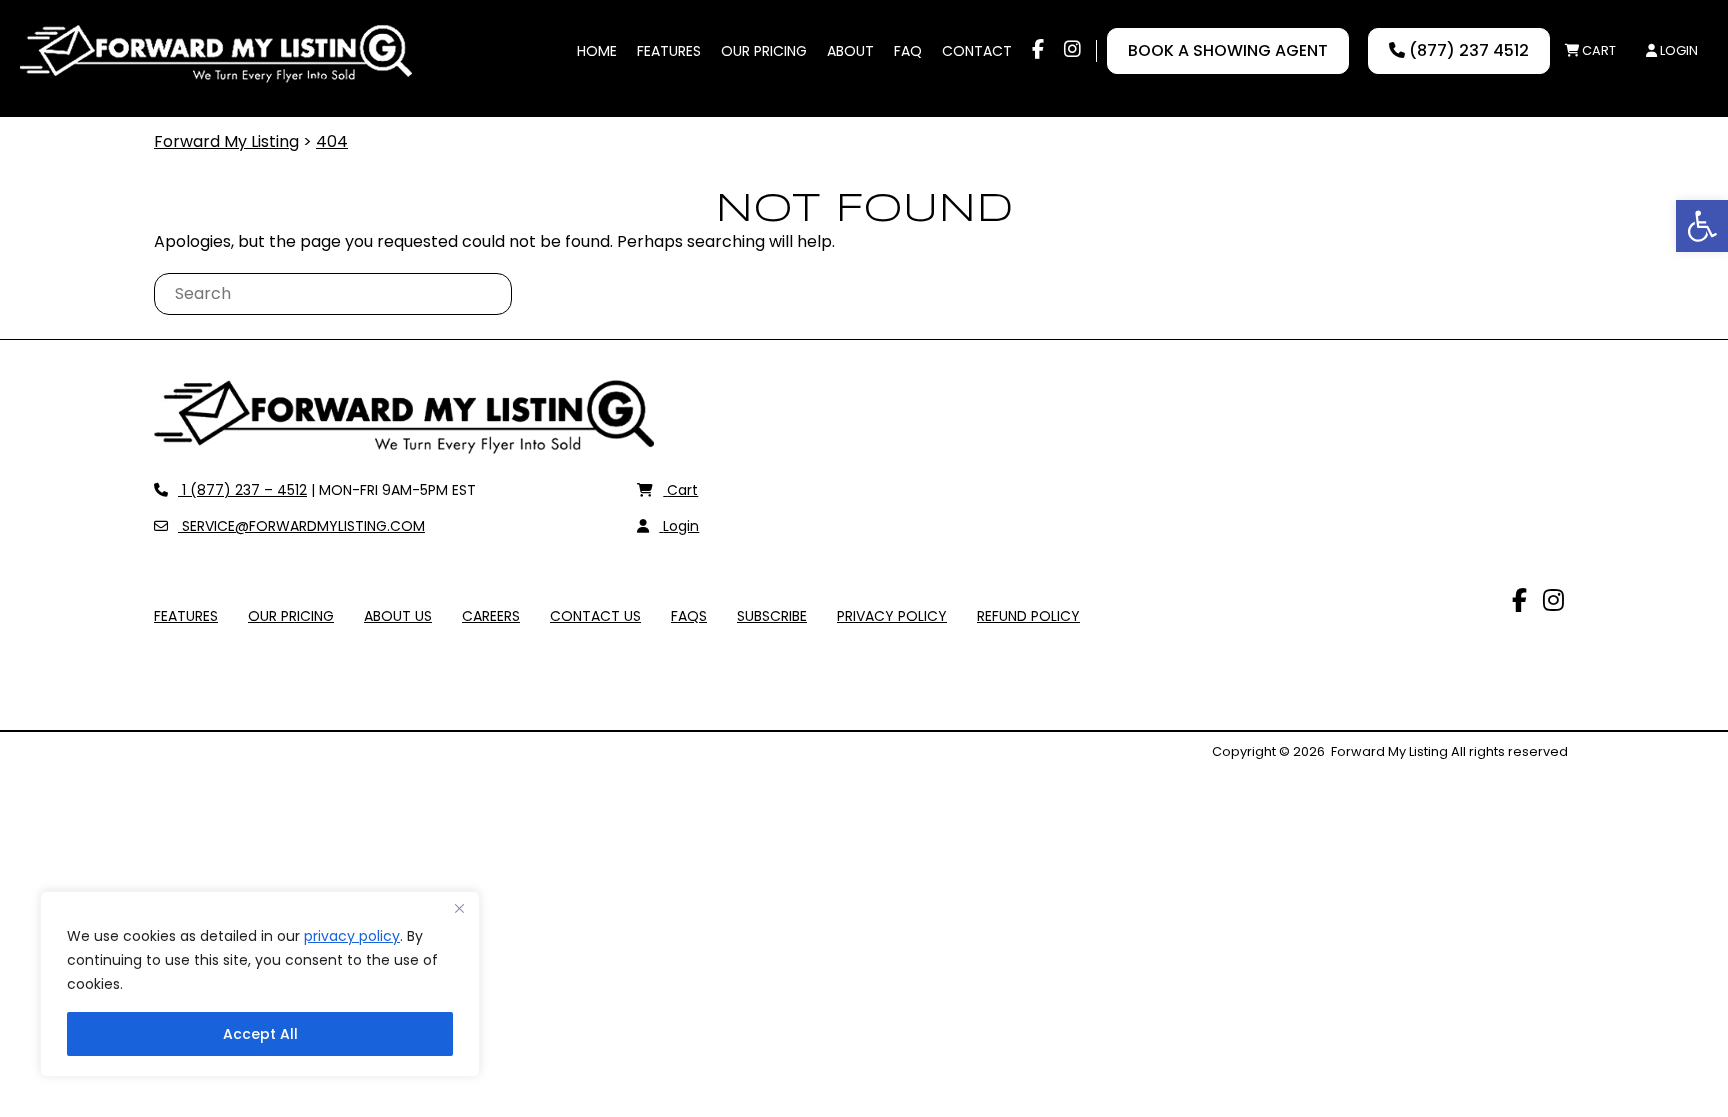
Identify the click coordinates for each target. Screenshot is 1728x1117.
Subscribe (772, 616)
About (850, 51)
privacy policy (352, 936)
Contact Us (595, 616)
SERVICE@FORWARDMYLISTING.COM (301, 526)
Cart (1597, 50)
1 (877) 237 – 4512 (242, 490)
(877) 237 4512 (1467, 50)
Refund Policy (1028, 616)
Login (1677, 50)
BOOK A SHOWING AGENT (1228, 50)
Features (669, 51)
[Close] (459, 908)
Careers (491, 616)
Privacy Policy (892, 616)
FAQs (689, 616)
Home (597, 51)
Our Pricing (764, 51)
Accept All (260, 1034)
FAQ (908, 51)
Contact (977, 51)
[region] (260, 984)
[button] (1702, 226)
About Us (398, 616)
